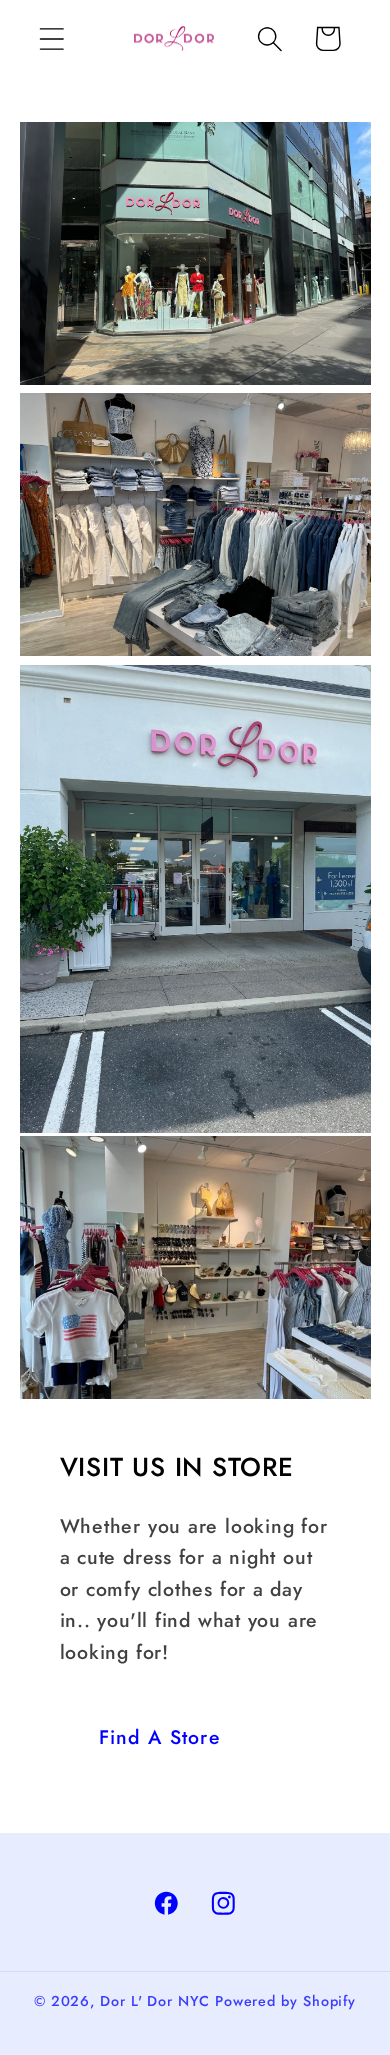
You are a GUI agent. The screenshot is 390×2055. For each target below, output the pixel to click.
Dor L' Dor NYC (155, 2001)
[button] (51, 38)
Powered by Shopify (285, 2001)
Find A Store (160, 1737)
